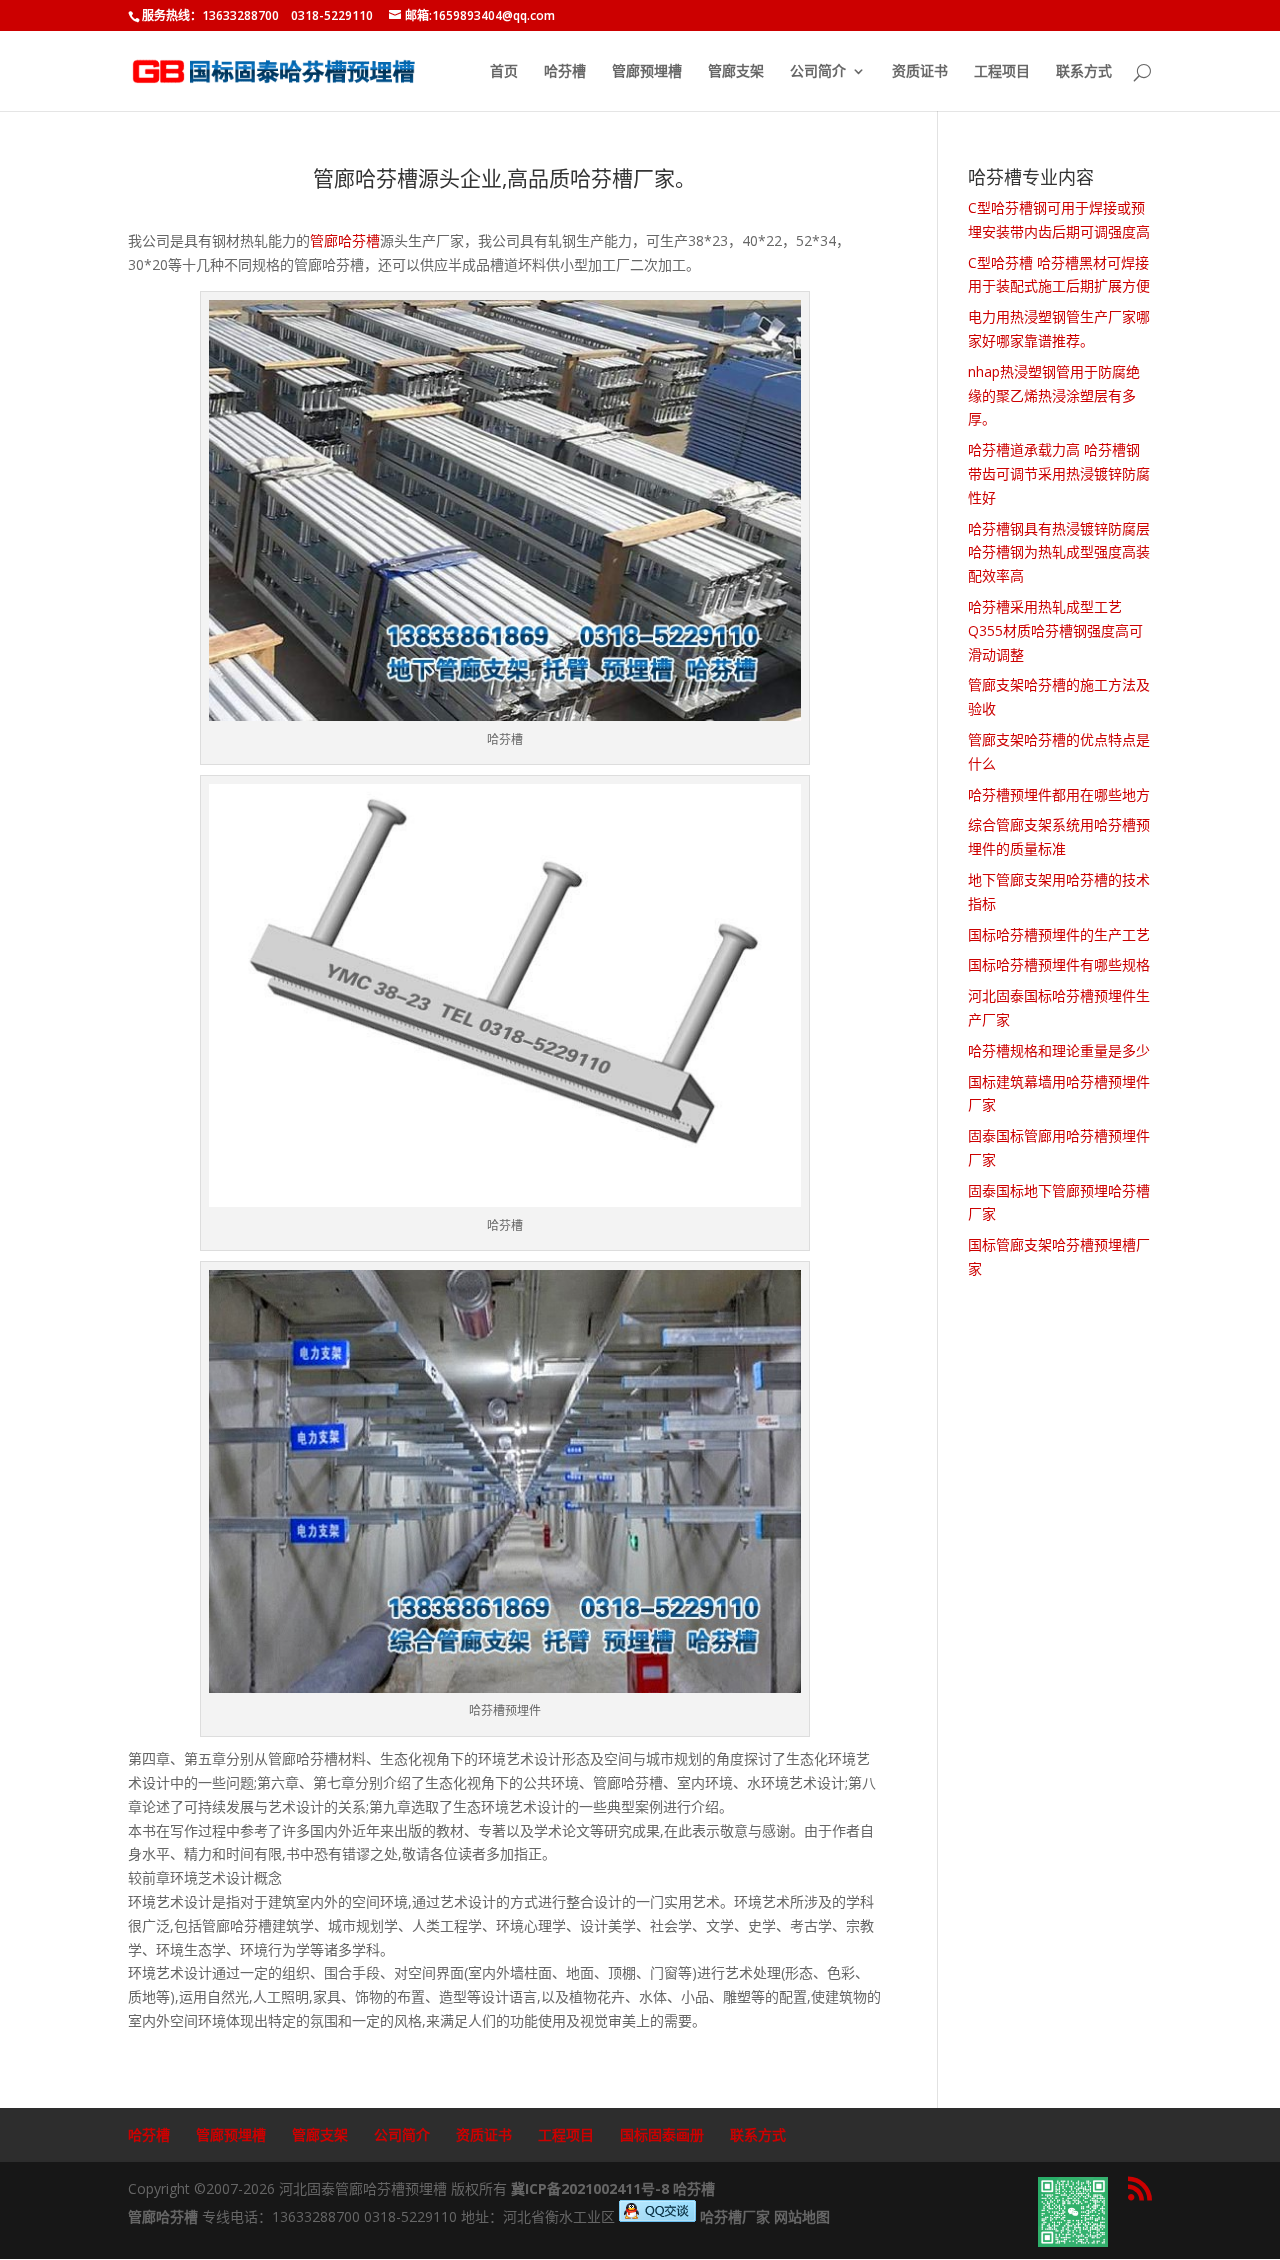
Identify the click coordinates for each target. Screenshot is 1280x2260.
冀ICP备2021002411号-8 (590, 2188)
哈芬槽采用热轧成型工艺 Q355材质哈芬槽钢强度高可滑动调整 (1055, 630)
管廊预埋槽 (647, 72)
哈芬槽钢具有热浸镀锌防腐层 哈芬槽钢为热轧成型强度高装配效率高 (1059, 552)
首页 (504, 72)
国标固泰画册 (662, 2134)
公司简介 (818, 72)
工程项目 (1002, 72)
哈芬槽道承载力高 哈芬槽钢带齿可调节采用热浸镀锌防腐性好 (1059, 473)
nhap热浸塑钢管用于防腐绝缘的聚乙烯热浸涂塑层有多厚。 (1054, 395)
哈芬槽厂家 (735, 2216)
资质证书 (920, 72)
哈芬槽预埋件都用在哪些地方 (1059, 794)
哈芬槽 (565, 72)
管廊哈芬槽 (345, 240)
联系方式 (1084, 72)
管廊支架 (736, 72)
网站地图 (802, 2216)
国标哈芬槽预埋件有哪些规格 (1059, 964)
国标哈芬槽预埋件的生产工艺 (1059, 934)
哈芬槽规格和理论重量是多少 (1059, 1050)
